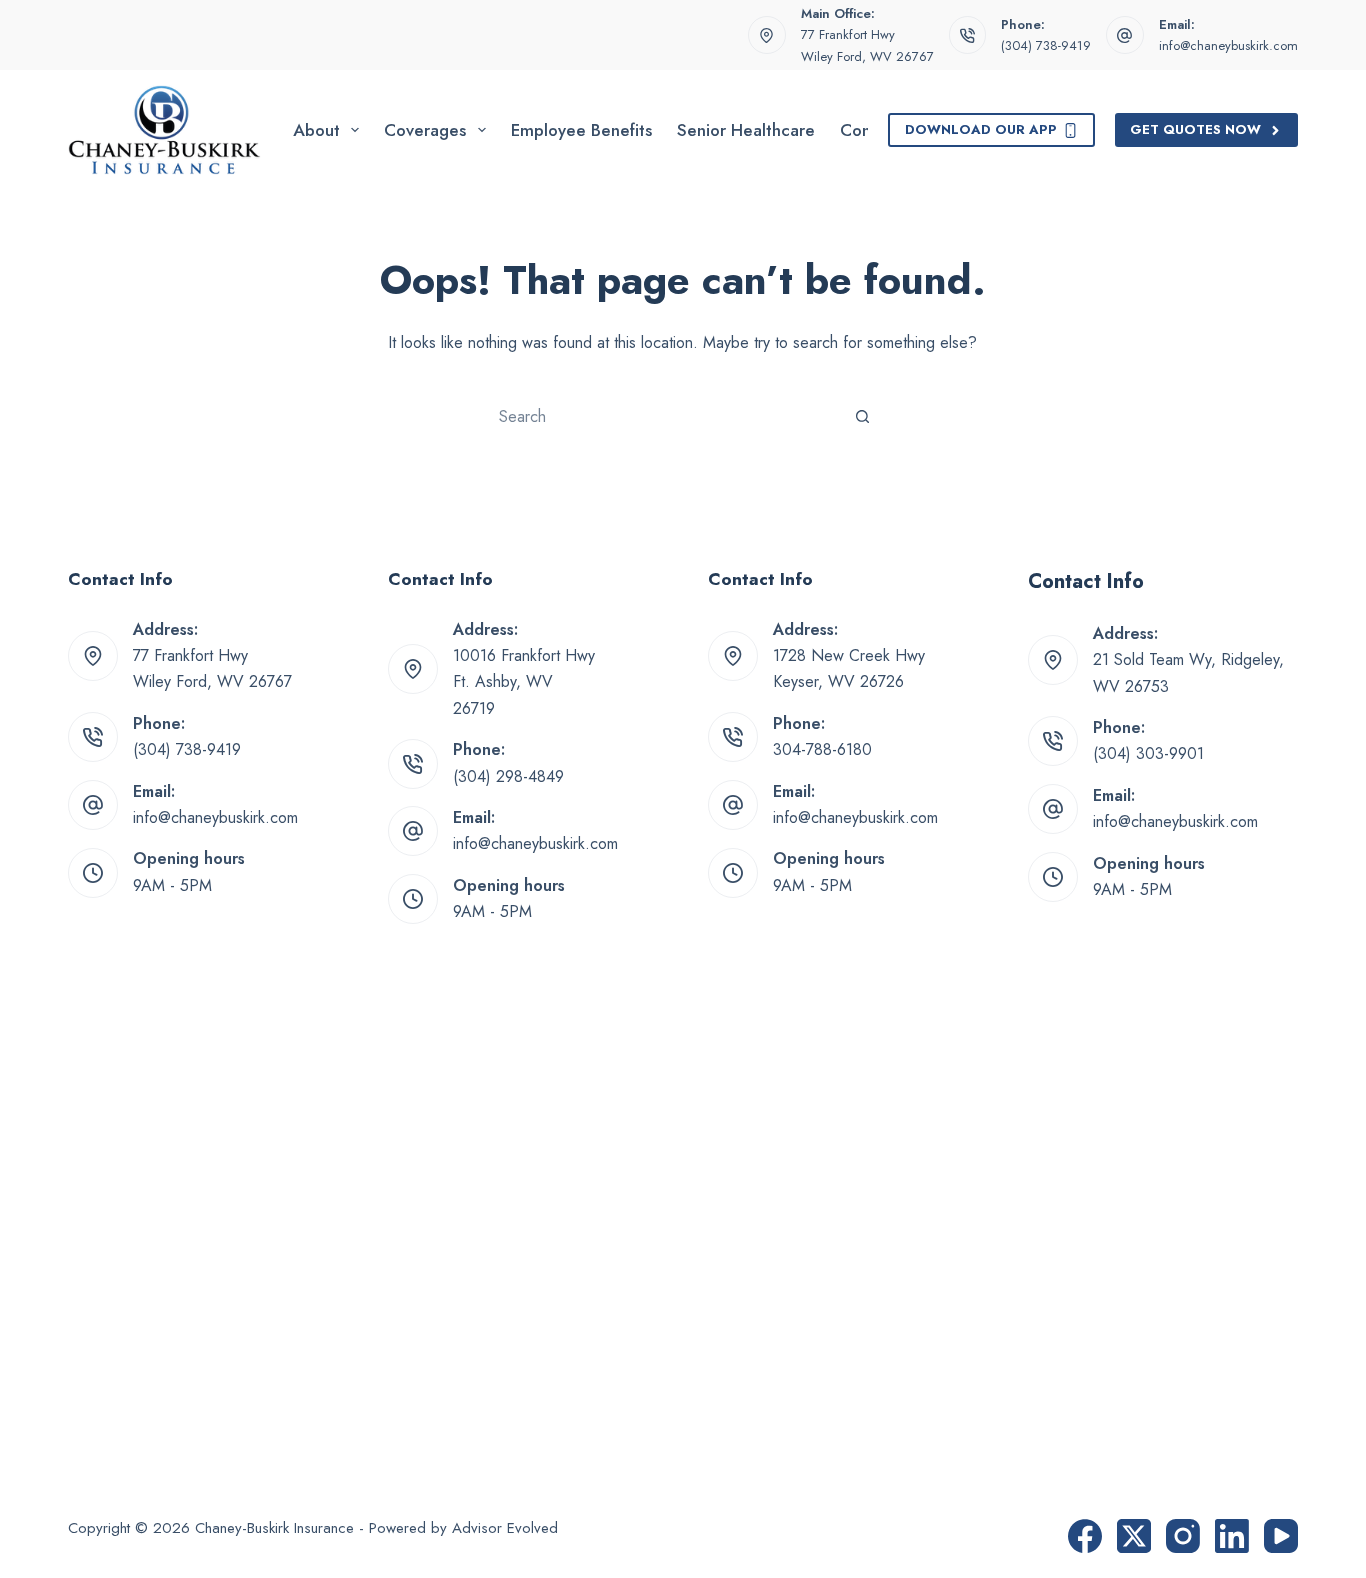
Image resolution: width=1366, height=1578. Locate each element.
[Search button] (863, 416)
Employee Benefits (581, 130)
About (316, 130)
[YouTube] (1281, 1536)
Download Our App (981, 129)
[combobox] (664, 416)
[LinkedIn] (1232, 1536)
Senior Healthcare (746, 130)
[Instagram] (1183, 1536)
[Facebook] (1085, 1536)
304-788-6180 (822, 749)
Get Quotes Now (1195, 129)
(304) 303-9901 (1148, 753)
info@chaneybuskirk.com (1228, 45)
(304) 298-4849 (508, 776)
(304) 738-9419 (1046, 45)
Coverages (425, 130)
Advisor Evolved (505, 1528)
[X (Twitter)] (1134, 1536)
